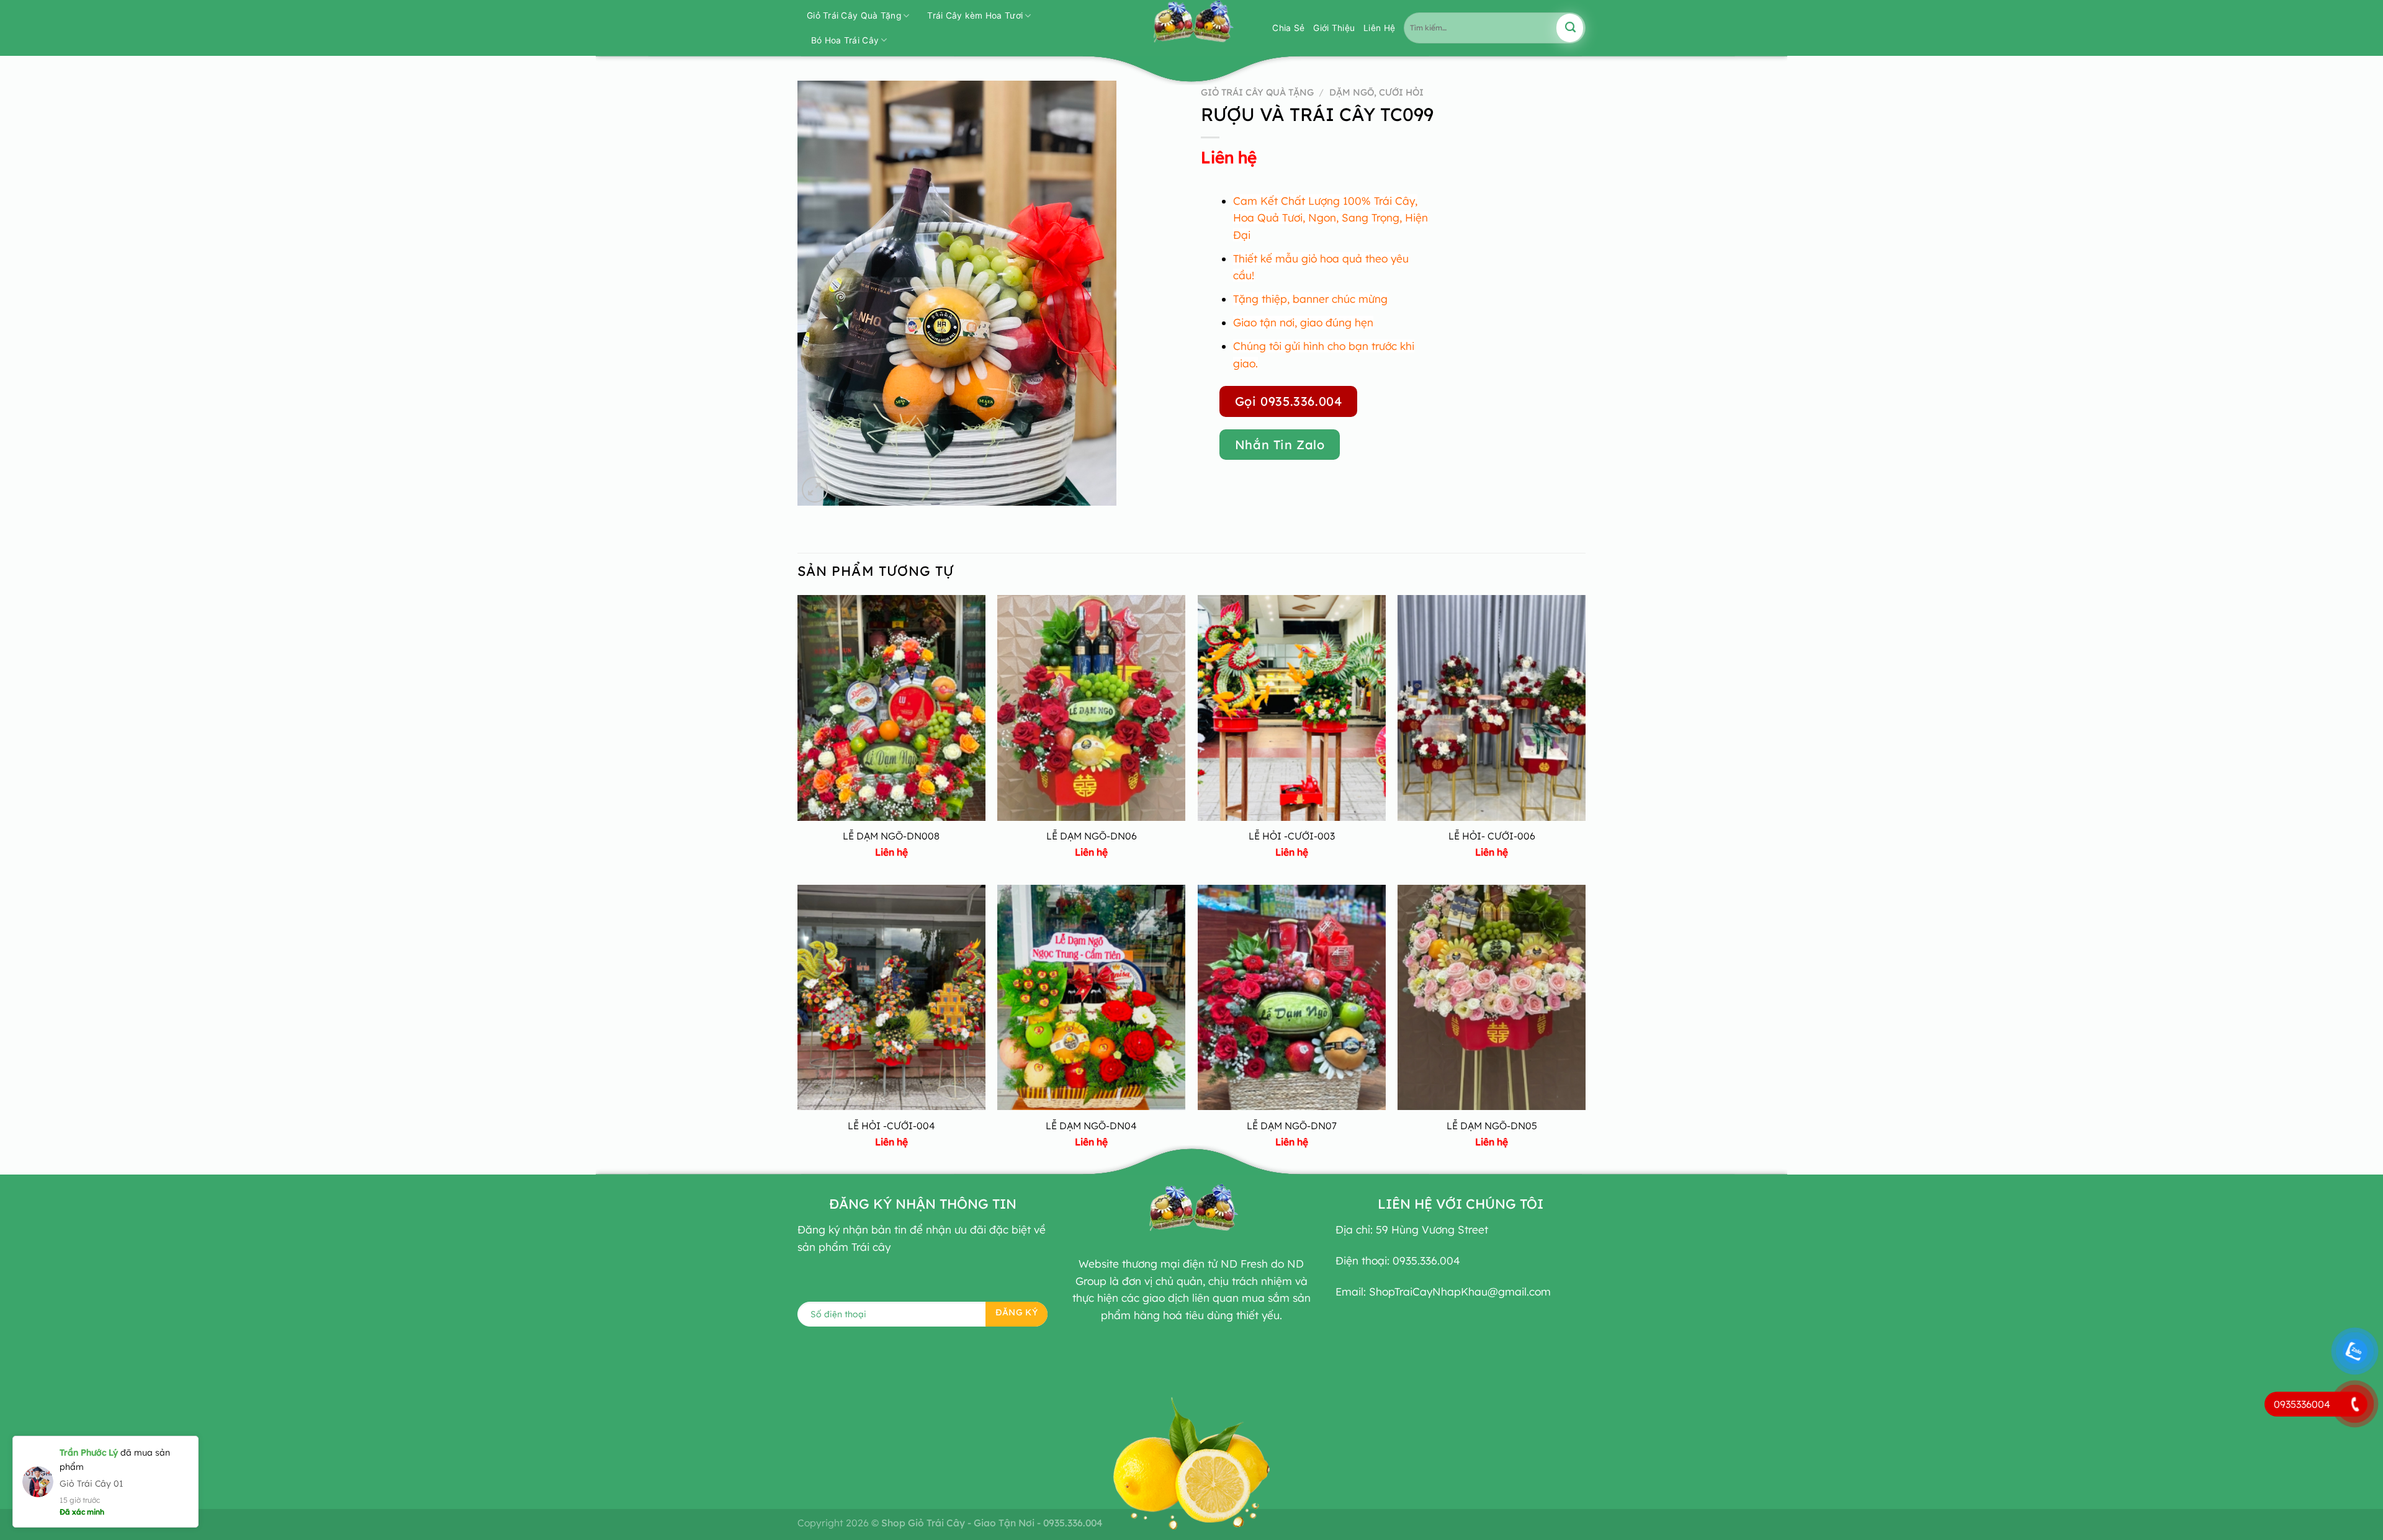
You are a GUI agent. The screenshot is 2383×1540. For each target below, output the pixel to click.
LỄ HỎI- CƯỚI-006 (1492, 836)
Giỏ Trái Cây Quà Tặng (854, 16)
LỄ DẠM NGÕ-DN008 (891, 836)
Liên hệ (1379, 28)
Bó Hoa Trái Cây (845, 40)
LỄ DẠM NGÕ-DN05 (1492, 1126)
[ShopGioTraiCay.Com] (1191, 28)
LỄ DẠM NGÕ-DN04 (1091, 1126)
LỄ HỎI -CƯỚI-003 (1292, 836)
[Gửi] (1570, 28)
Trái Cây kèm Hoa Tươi (975, 16)
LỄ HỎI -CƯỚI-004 (891, 1126)
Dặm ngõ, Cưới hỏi (1376, 92)
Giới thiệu (1334, 28)
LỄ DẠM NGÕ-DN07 (1292, 1126)
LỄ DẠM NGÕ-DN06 (1092, 836)
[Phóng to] (815, 490)
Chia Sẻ (1288, 28)
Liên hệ (1229, 157)
